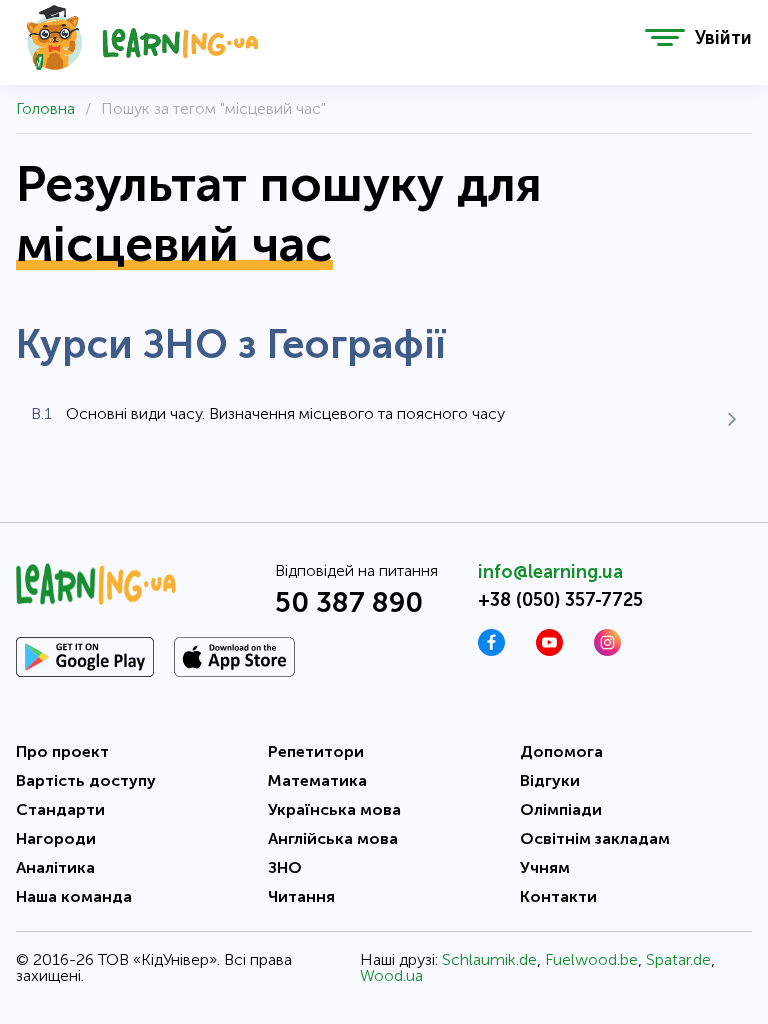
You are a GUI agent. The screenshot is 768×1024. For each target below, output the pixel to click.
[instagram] (607, 650)
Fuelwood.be (591, 959)
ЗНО (285, 867)
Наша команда (74, 896)
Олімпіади (561, 809)
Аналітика (55, 867)
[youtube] (549, 650)
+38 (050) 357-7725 (560, 600)
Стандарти (60, 809)
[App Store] (234, 657)
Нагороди (56, 838)
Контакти (558, 896)
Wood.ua (391, 975)
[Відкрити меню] (665, 37)
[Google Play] (85, 657)
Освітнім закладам (595, 838)
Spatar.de (678, 959)
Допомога (561, 751)
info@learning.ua (550, 572)
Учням (545, 867)
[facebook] (491, 650)
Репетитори (316, 751)
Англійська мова (333, 838)
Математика (317, 780)
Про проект (62, 751)
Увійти (723, 38)
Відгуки (550, 780)
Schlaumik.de (489, 959)
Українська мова (334, 809)
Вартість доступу (86, 780)
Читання (301, 896)
